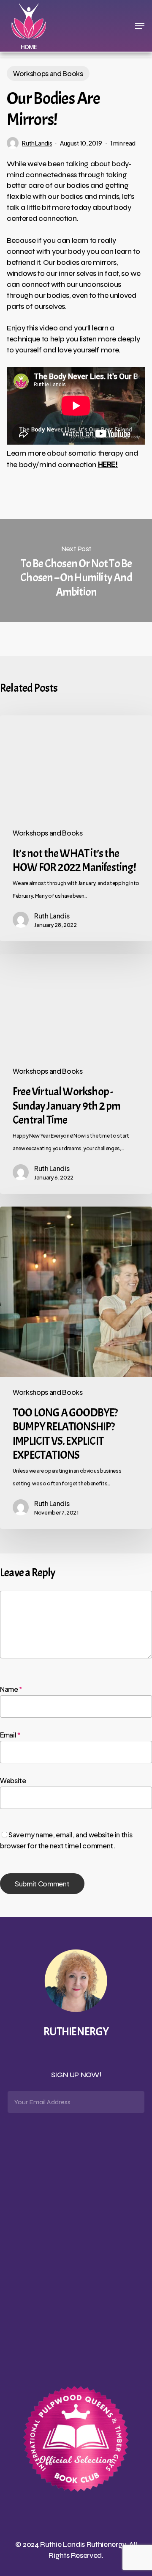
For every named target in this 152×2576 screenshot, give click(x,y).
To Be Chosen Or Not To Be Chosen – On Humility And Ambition (76, 571)
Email (10, 1735)
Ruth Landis (37, 143)
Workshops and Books (48, 73)
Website (13, 1780)
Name (11, 1689)
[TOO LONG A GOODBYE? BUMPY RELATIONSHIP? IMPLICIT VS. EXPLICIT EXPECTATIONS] (76, 1368)
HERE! (108, 464)
